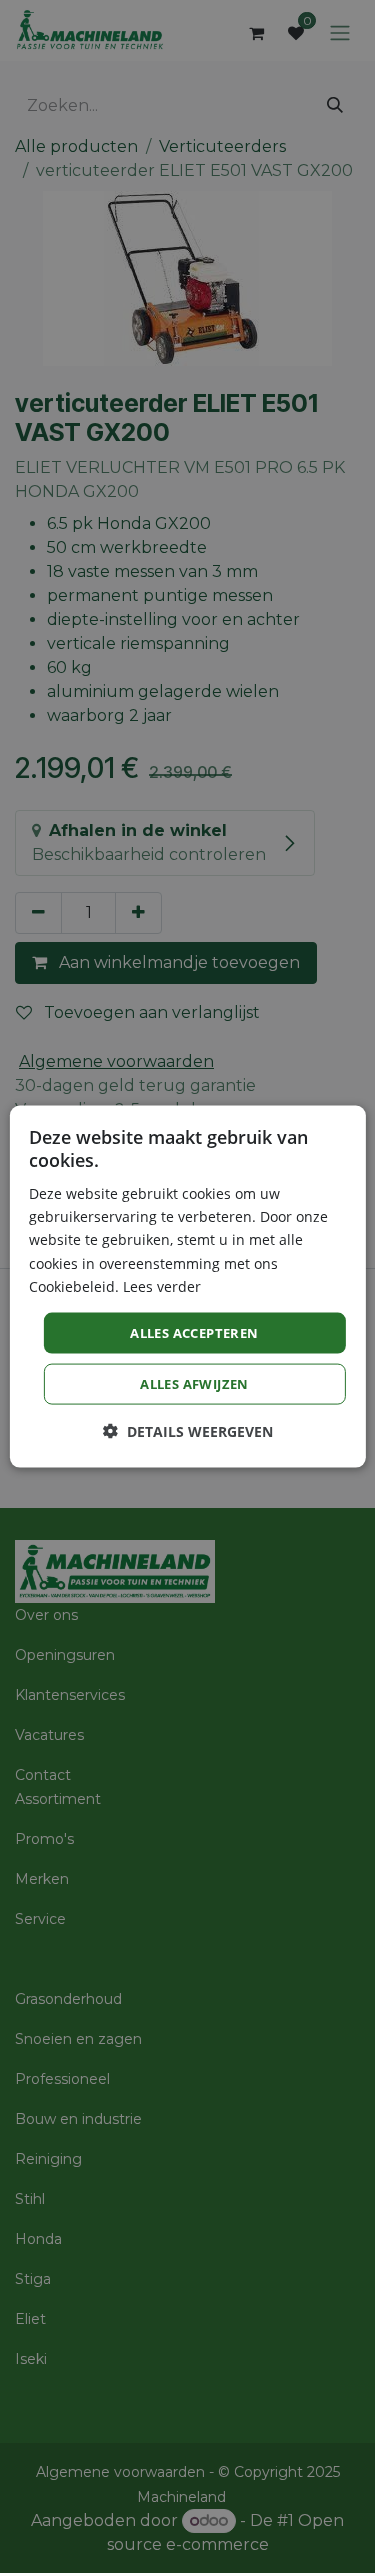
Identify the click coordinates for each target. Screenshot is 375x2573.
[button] (188, 1431)
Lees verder (162, 1285)
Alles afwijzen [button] (194, 1384)
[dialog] (187, 1286)
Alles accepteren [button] (194, 1332)
